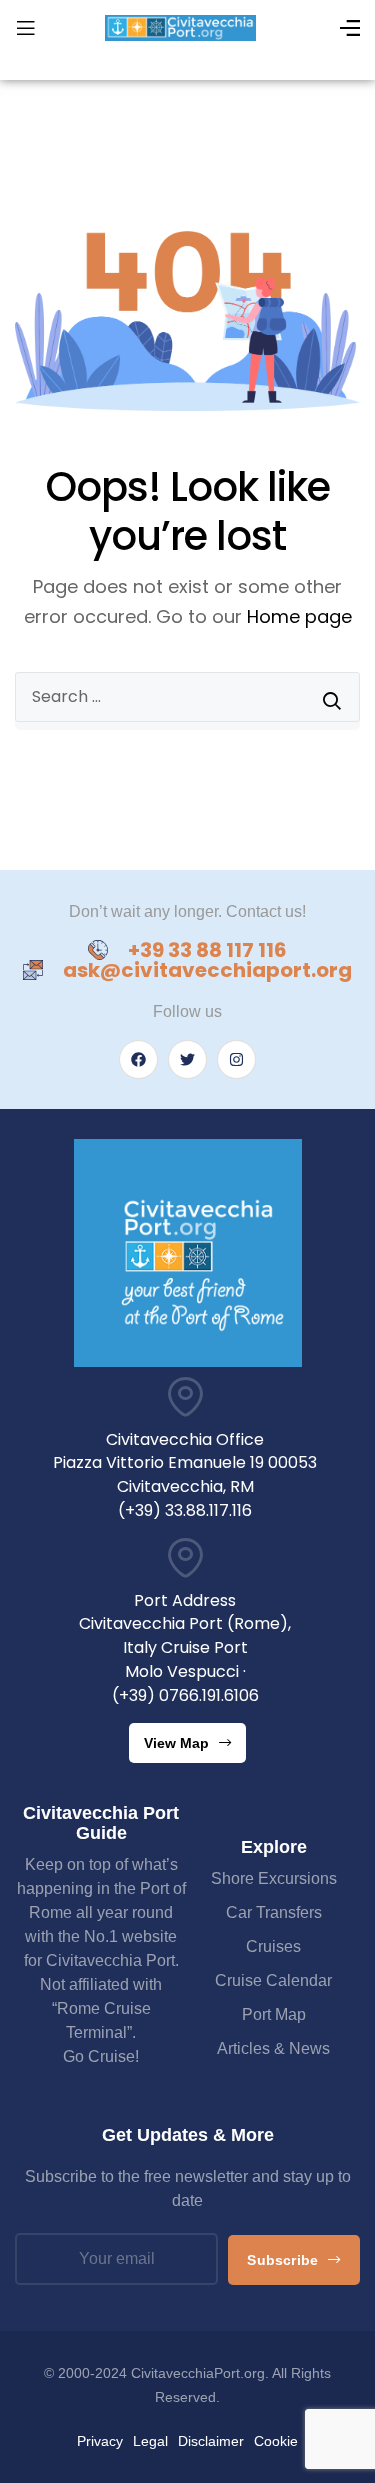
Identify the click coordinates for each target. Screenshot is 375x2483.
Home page (299, 616)
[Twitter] (187, 1059)
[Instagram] (236, 1059)
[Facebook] (138, 1059)
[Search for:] (187, 697)
